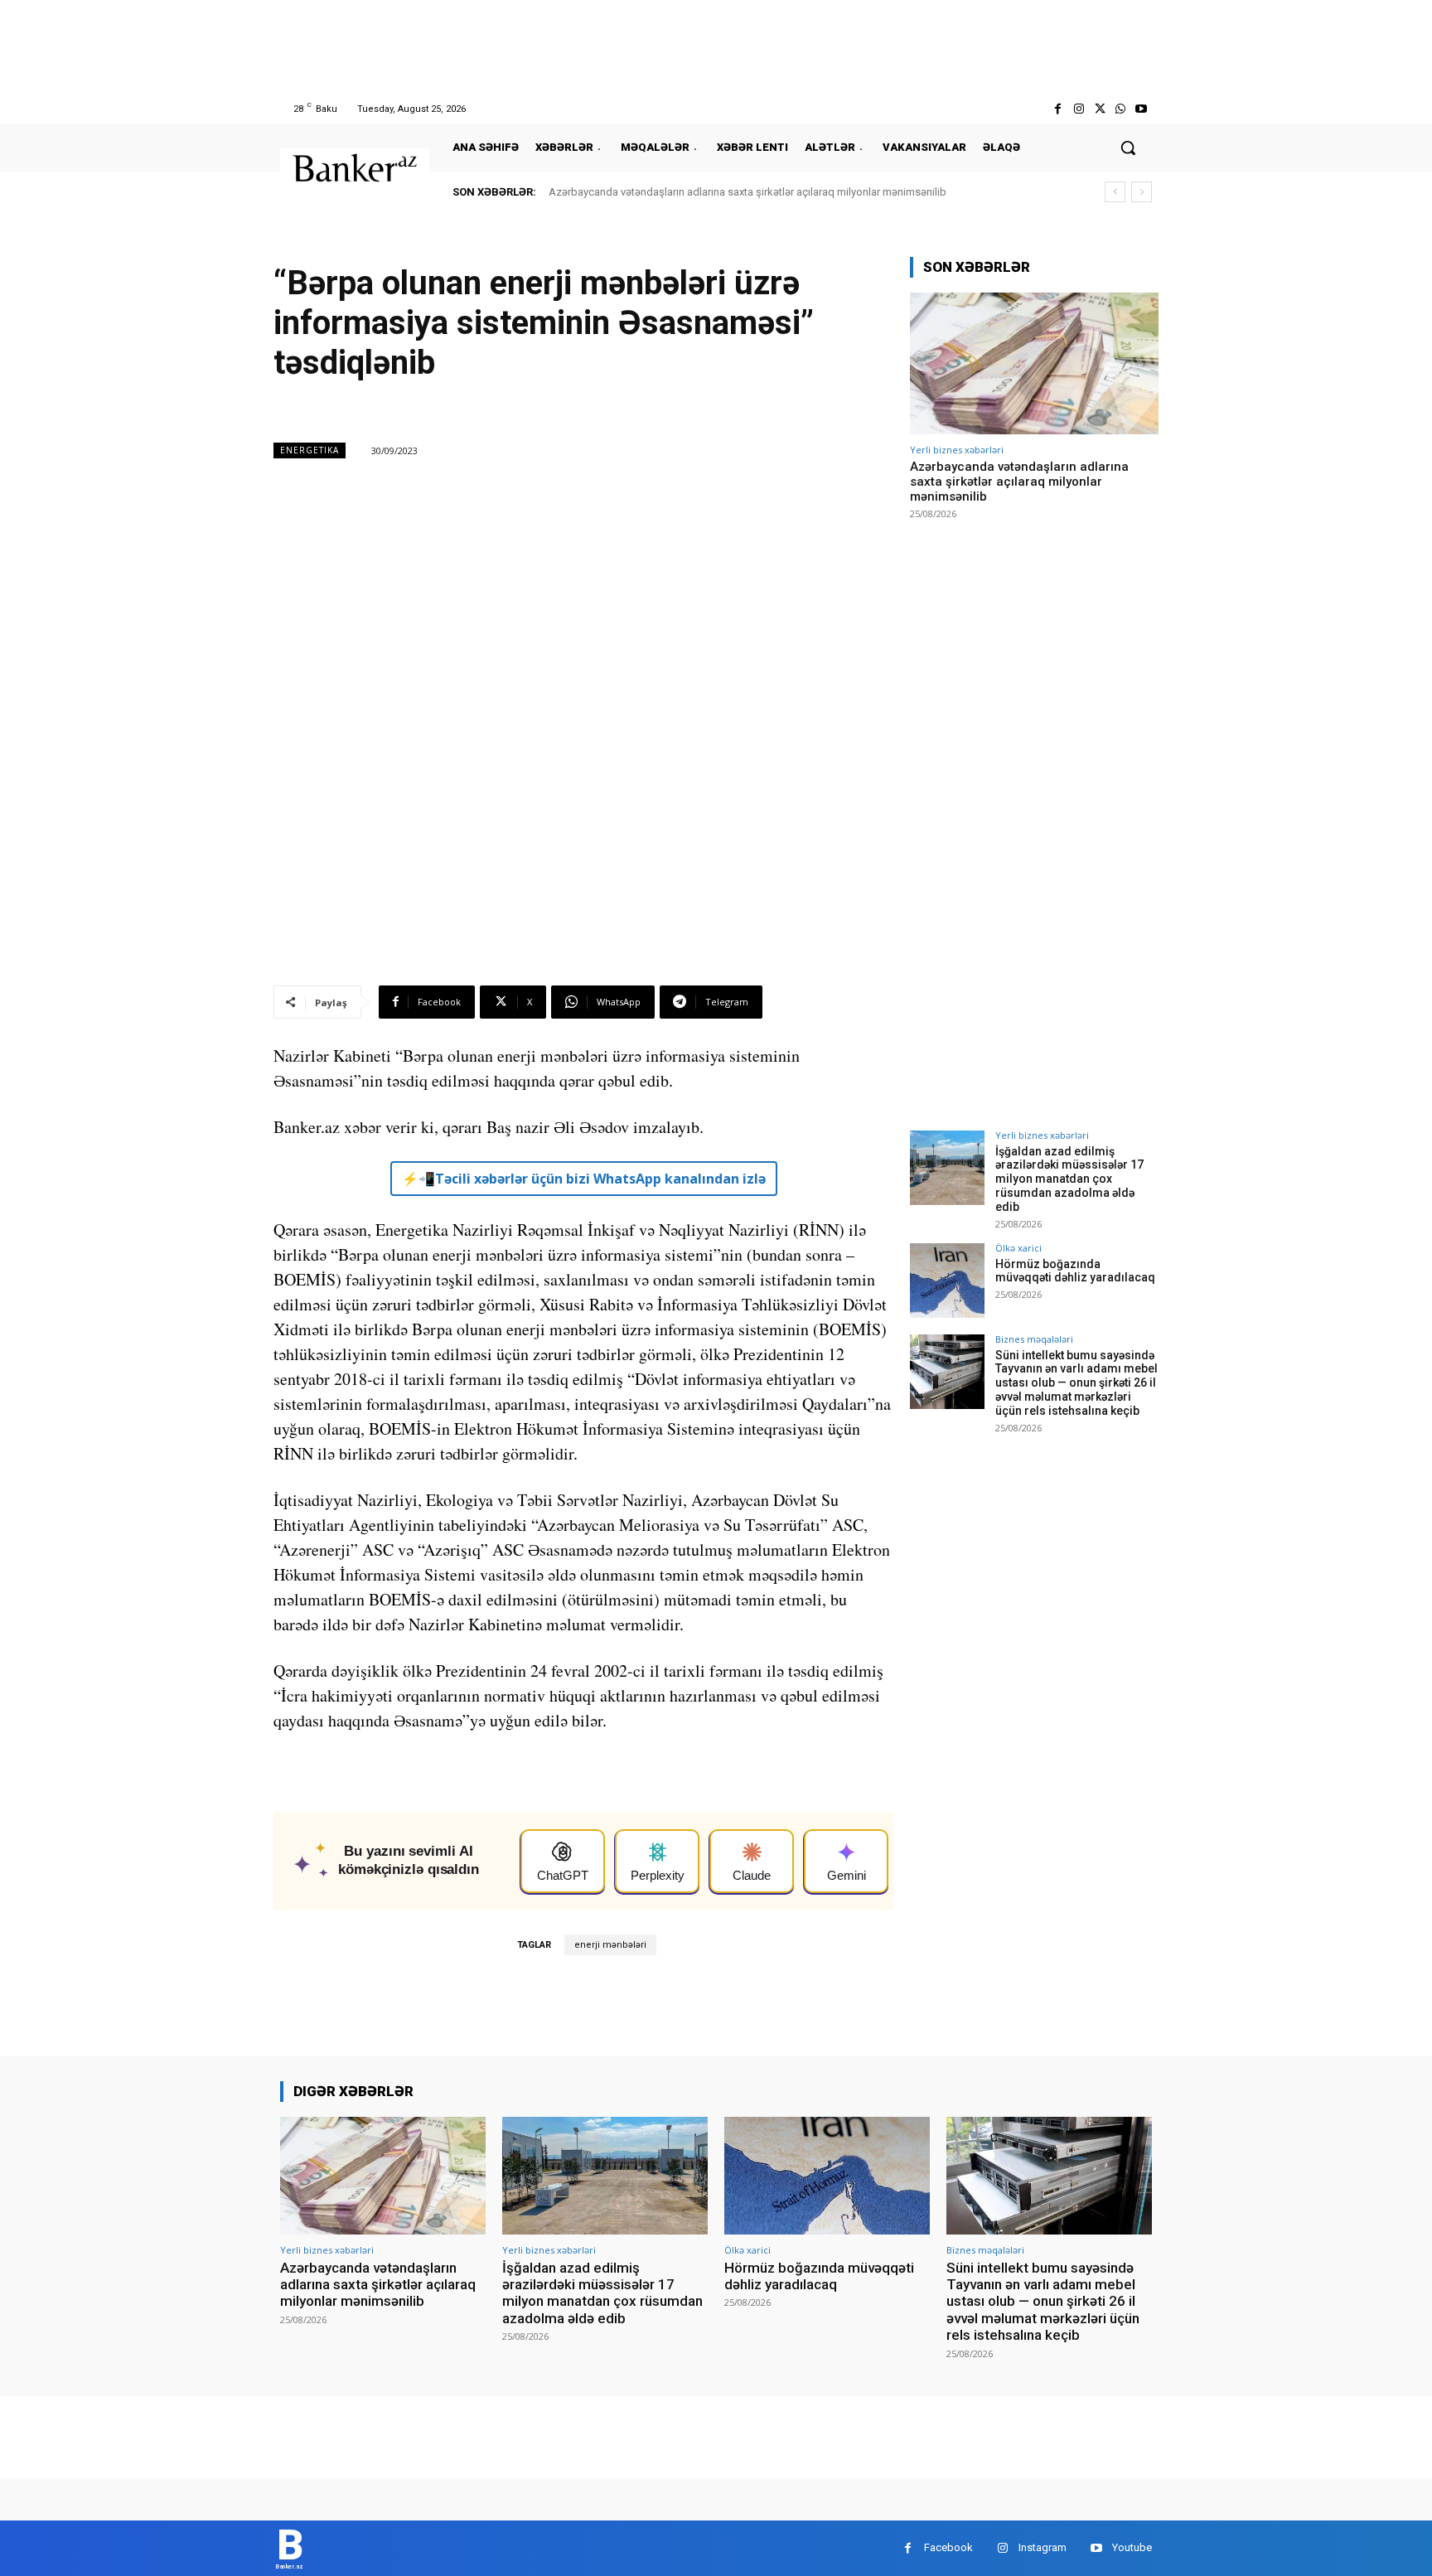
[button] (1128, 148)
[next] (1142, 192)
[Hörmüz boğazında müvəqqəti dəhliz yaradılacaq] (947, 1281)
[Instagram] (1079, 109)
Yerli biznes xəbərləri (957, 450)
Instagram (1043, 2547)
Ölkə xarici (1018, 1248)
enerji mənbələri (610, 1945)
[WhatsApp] (1121, 109)
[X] (1099, 109)
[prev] (1115, 192)
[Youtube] (1142, 109)
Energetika (310, 450)
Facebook (948, 2547)
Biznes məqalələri (1034, 1339)
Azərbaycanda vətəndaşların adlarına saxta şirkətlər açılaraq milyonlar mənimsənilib (747, 192)
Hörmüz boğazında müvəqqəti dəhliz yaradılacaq (1075, 1271)
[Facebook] (1058, 109)
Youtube (1132, 2547)
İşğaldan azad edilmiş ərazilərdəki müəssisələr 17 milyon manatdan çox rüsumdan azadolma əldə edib (1069, 1179)
